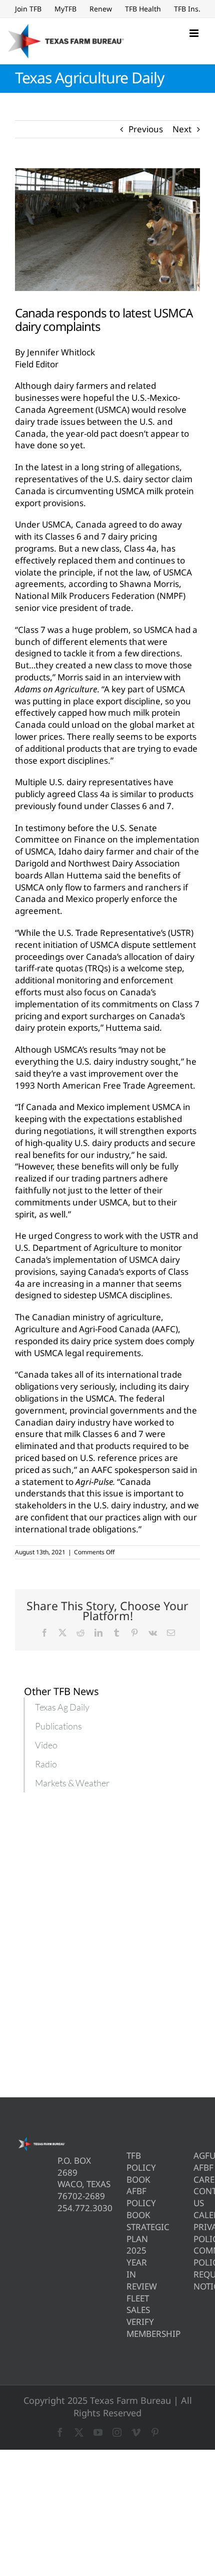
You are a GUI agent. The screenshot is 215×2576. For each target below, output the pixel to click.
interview (143, 677)
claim (182, 479)
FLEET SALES (130, 2304)
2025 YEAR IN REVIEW (130, 2268)
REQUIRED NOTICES (197, 2280)
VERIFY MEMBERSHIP (130, 2328)
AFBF (197, 2167)
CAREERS (197, 2179)
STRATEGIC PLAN (130, 2233)
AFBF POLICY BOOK (130, 2203)
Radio (46, 1764)
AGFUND (197, 2155)
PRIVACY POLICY (197, 2233)
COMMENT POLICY (197, 2256)
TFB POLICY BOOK (130, 2167)
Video (46, 1745)
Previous (146, 129)
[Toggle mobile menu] (195, 33)
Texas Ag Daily (62, 1707)
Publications (58, 1726)
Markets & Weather (72, 1783)
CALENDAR (197, 2215)
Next (182, 129)
